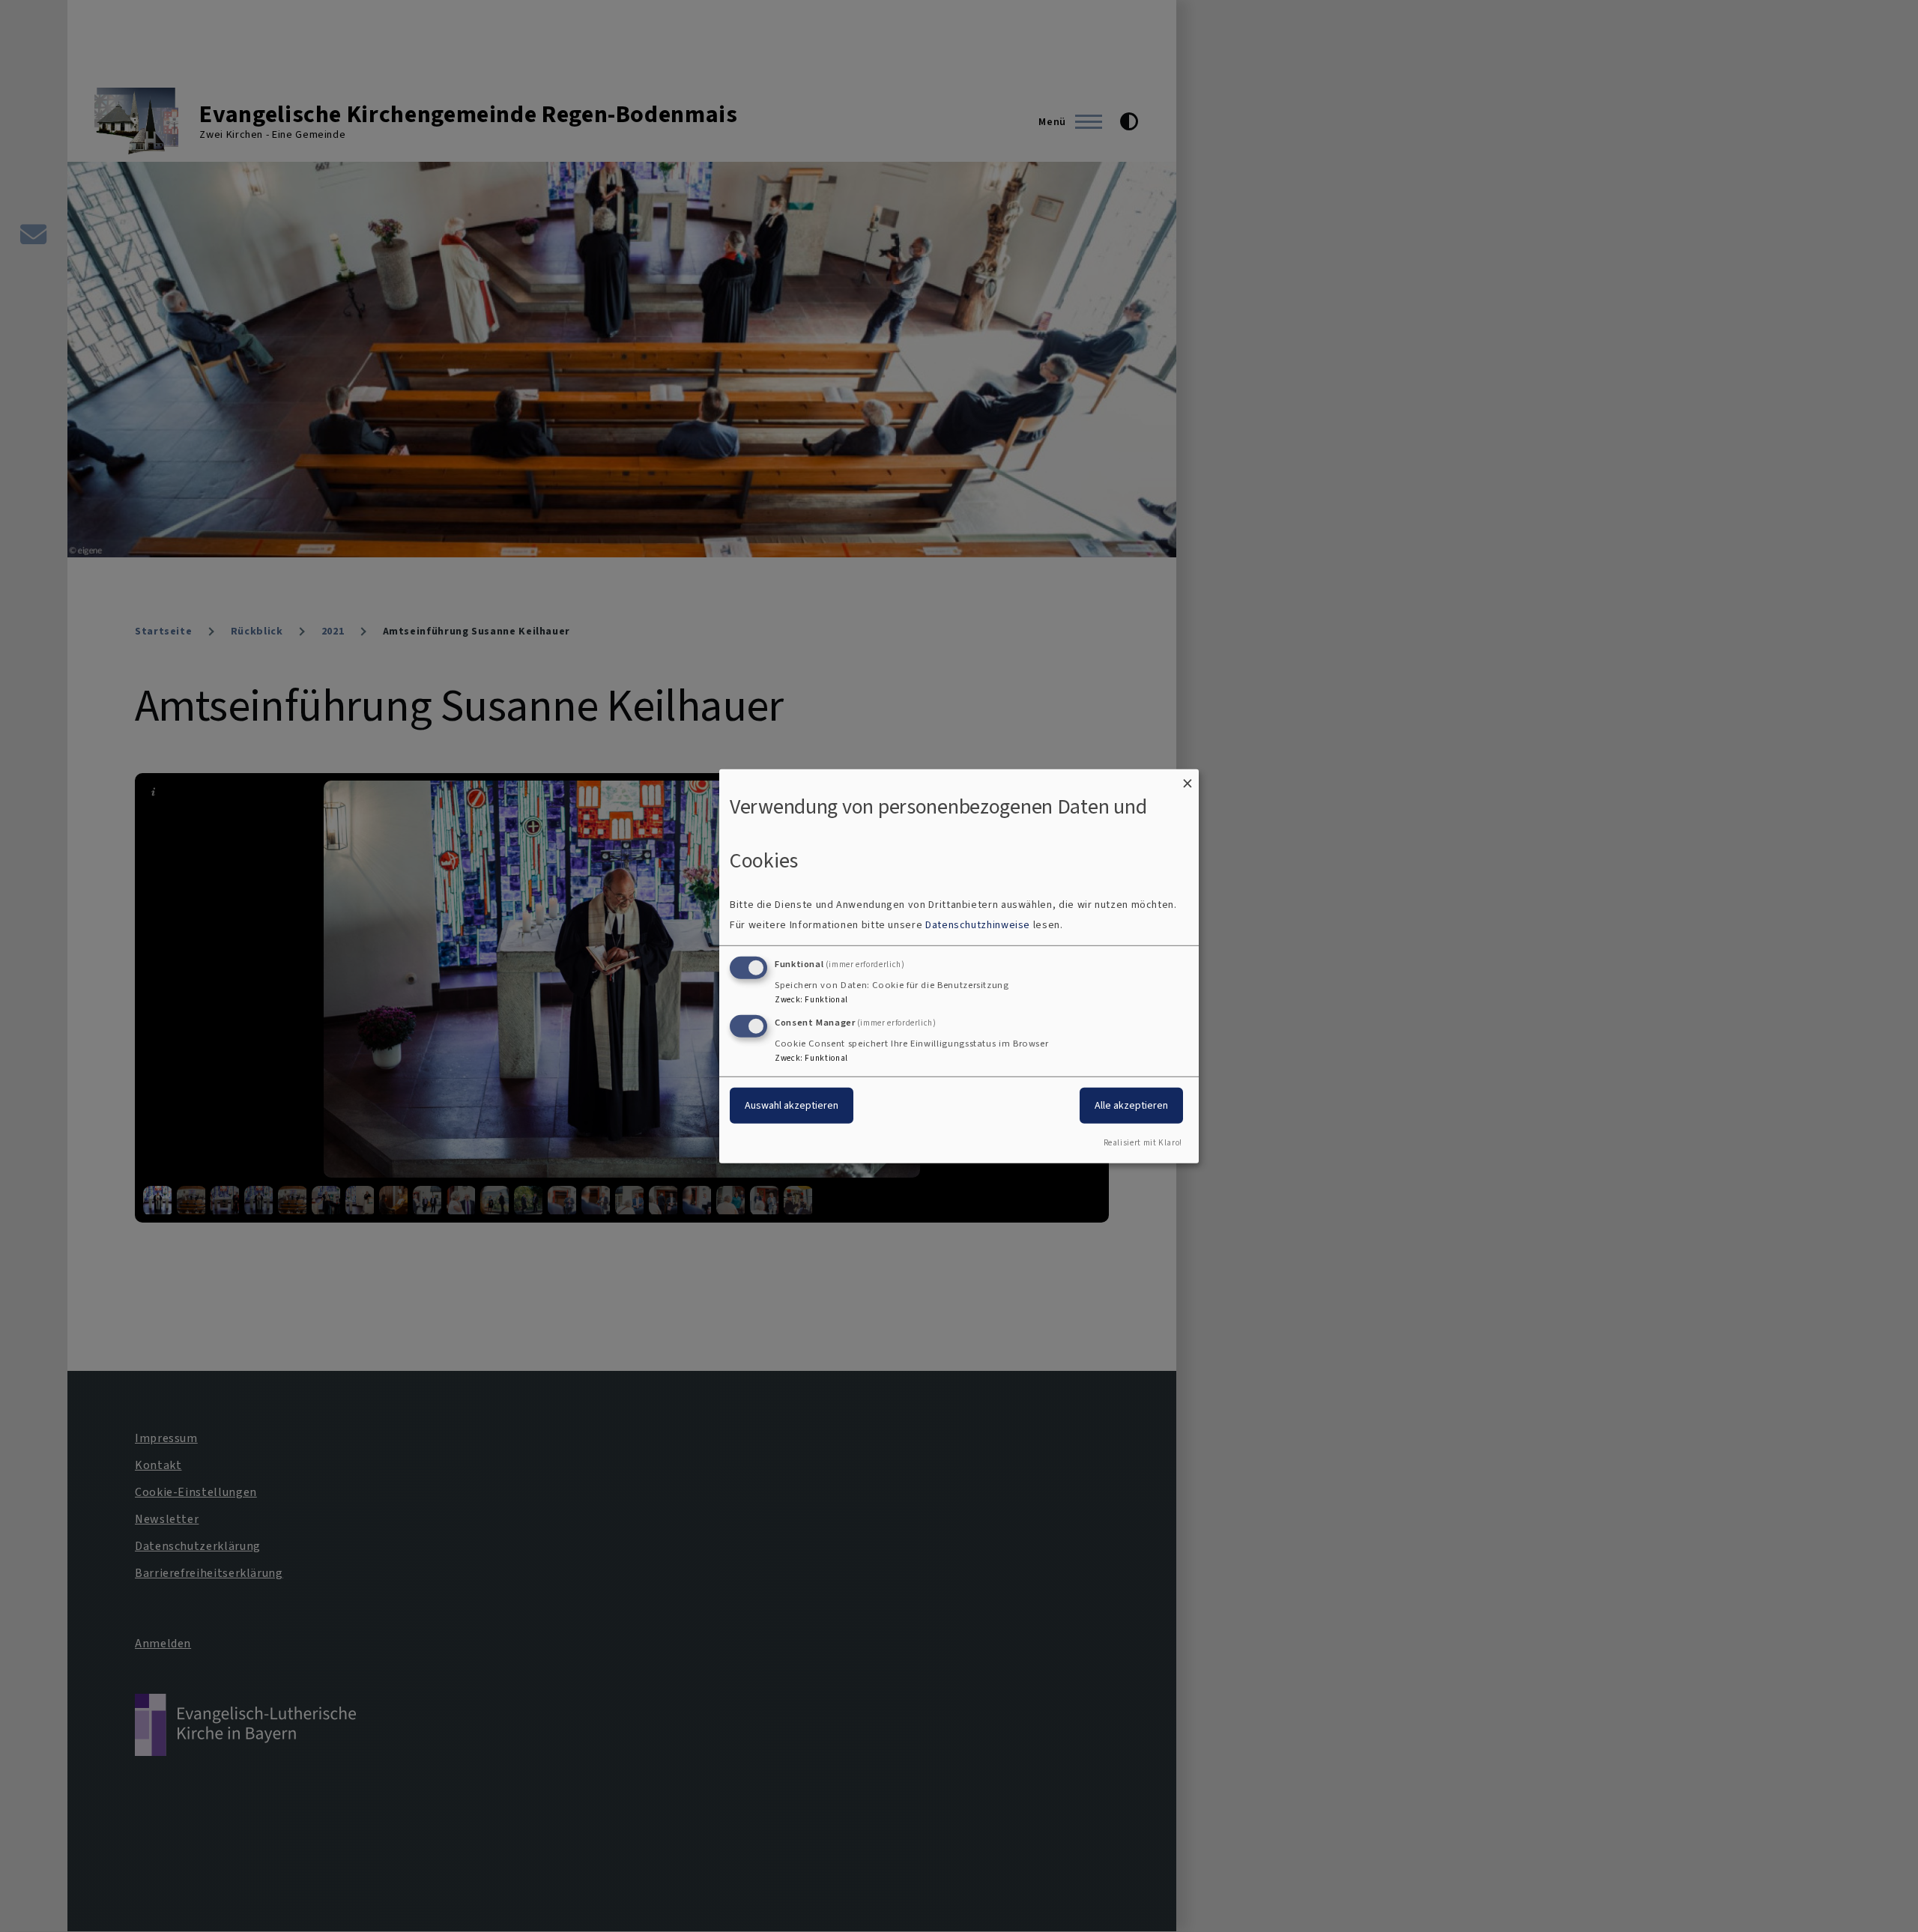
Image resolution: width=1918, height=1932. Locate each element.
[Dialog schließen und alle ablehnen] (1188, 778)
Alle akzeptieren (1131, 1105)
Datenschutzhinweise (978, 925)
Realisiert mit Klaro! (1143, 1143)
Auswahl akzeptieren (792, 1105)
